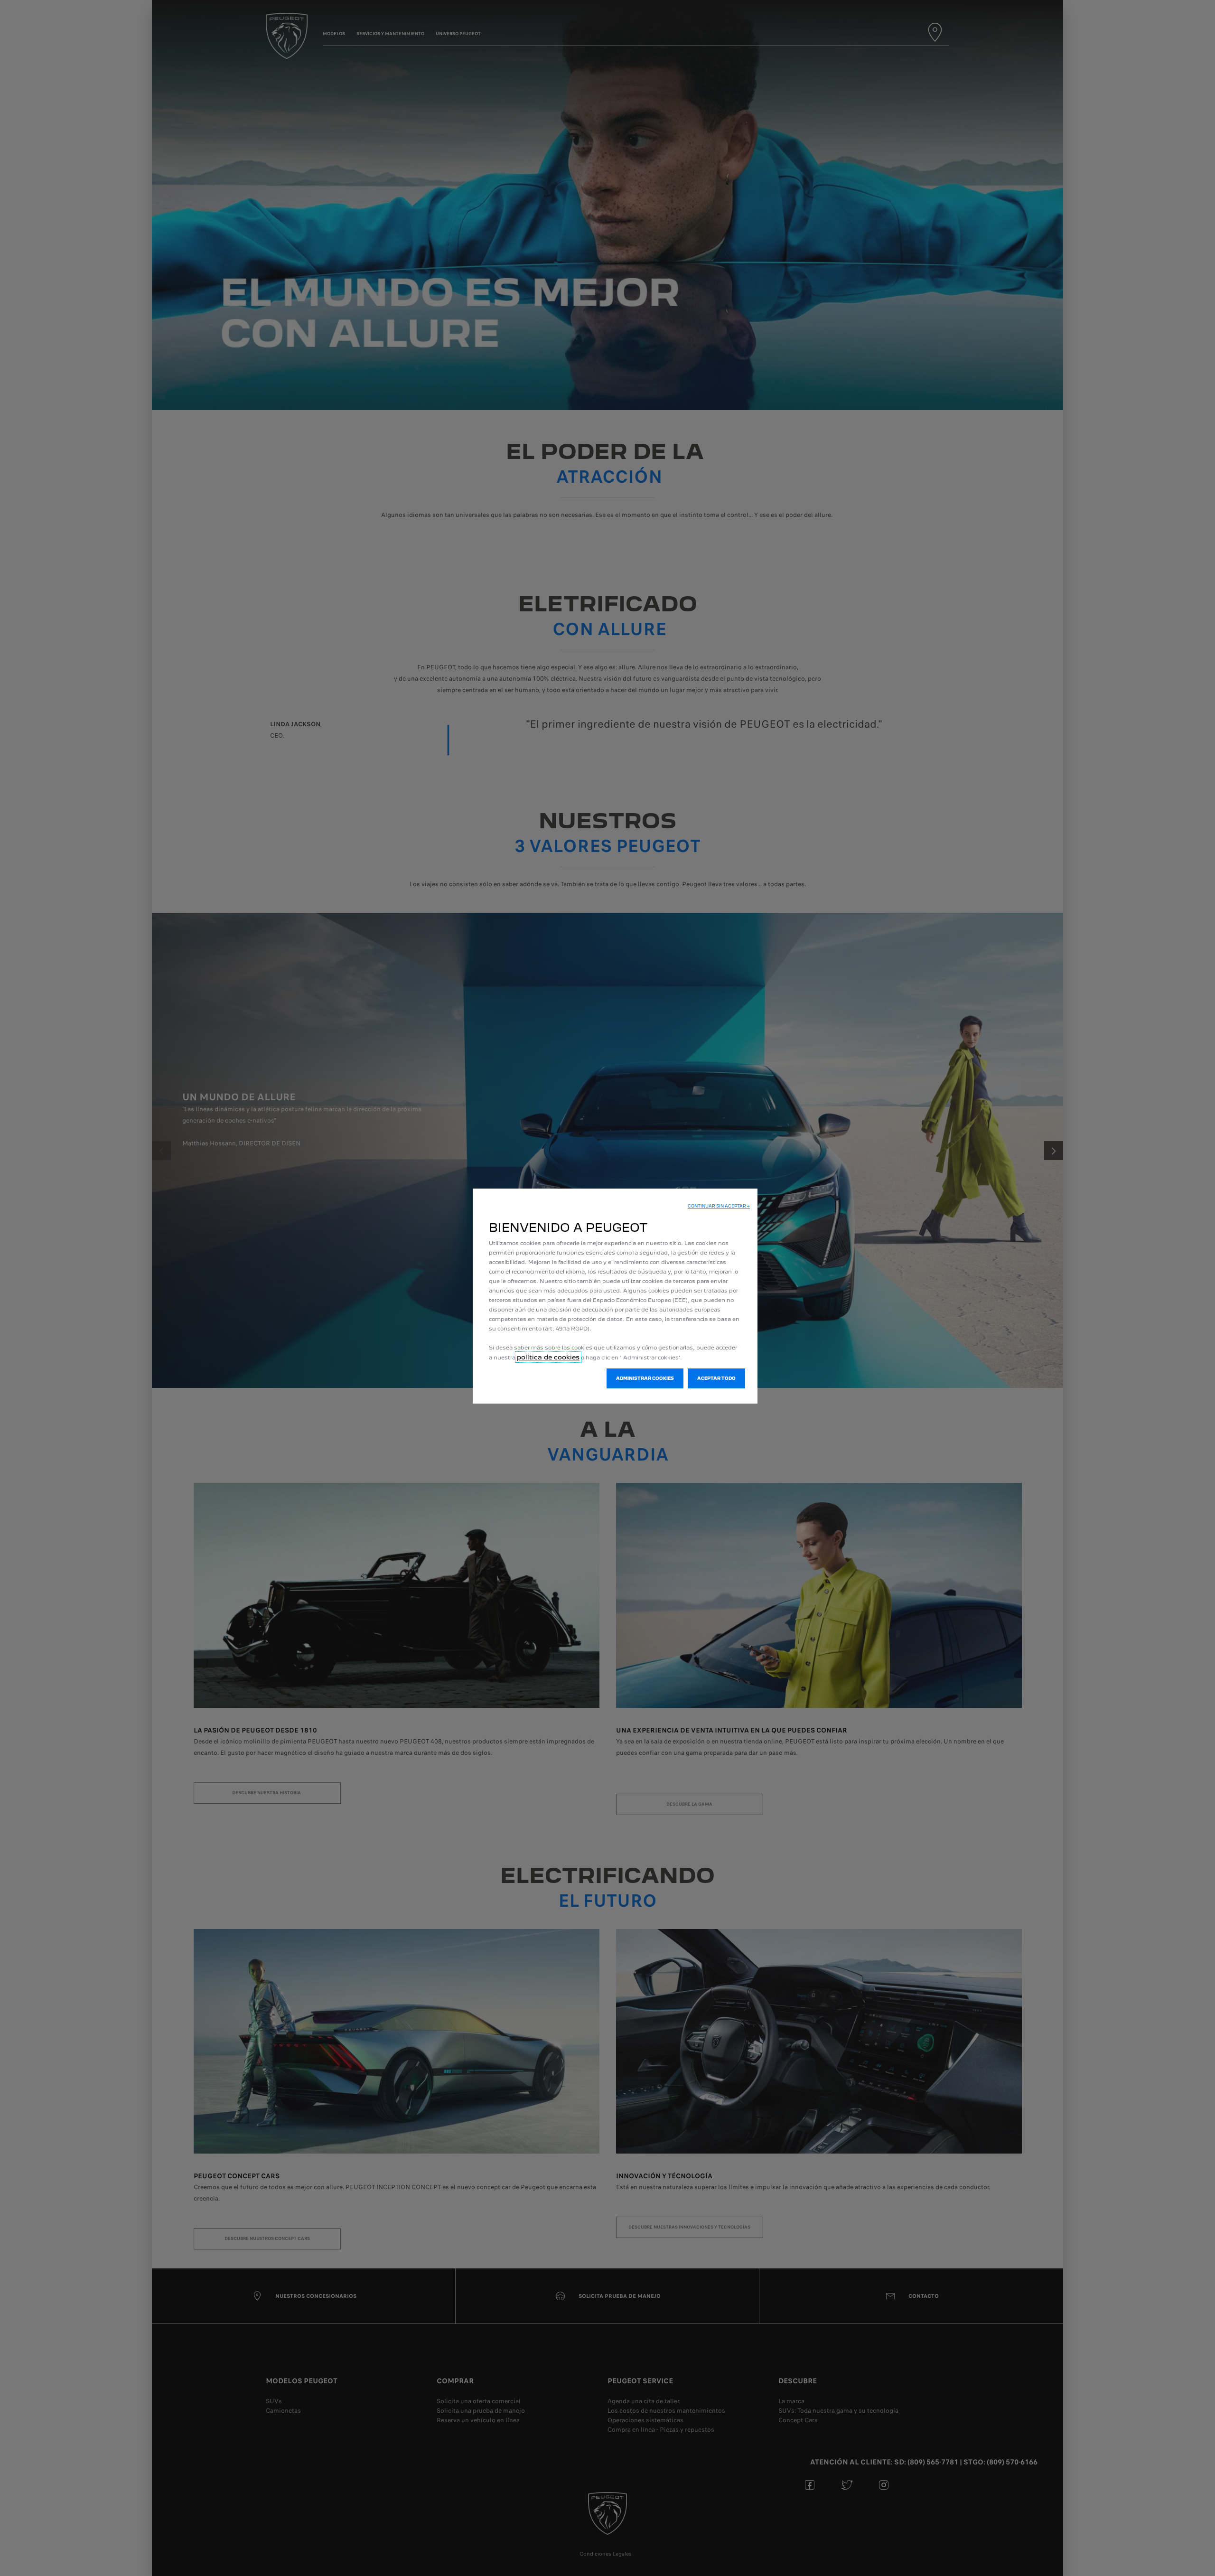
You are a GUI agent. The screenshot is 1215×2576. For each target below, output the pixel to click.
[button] (719, 1206)
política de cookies (548, 1357)
